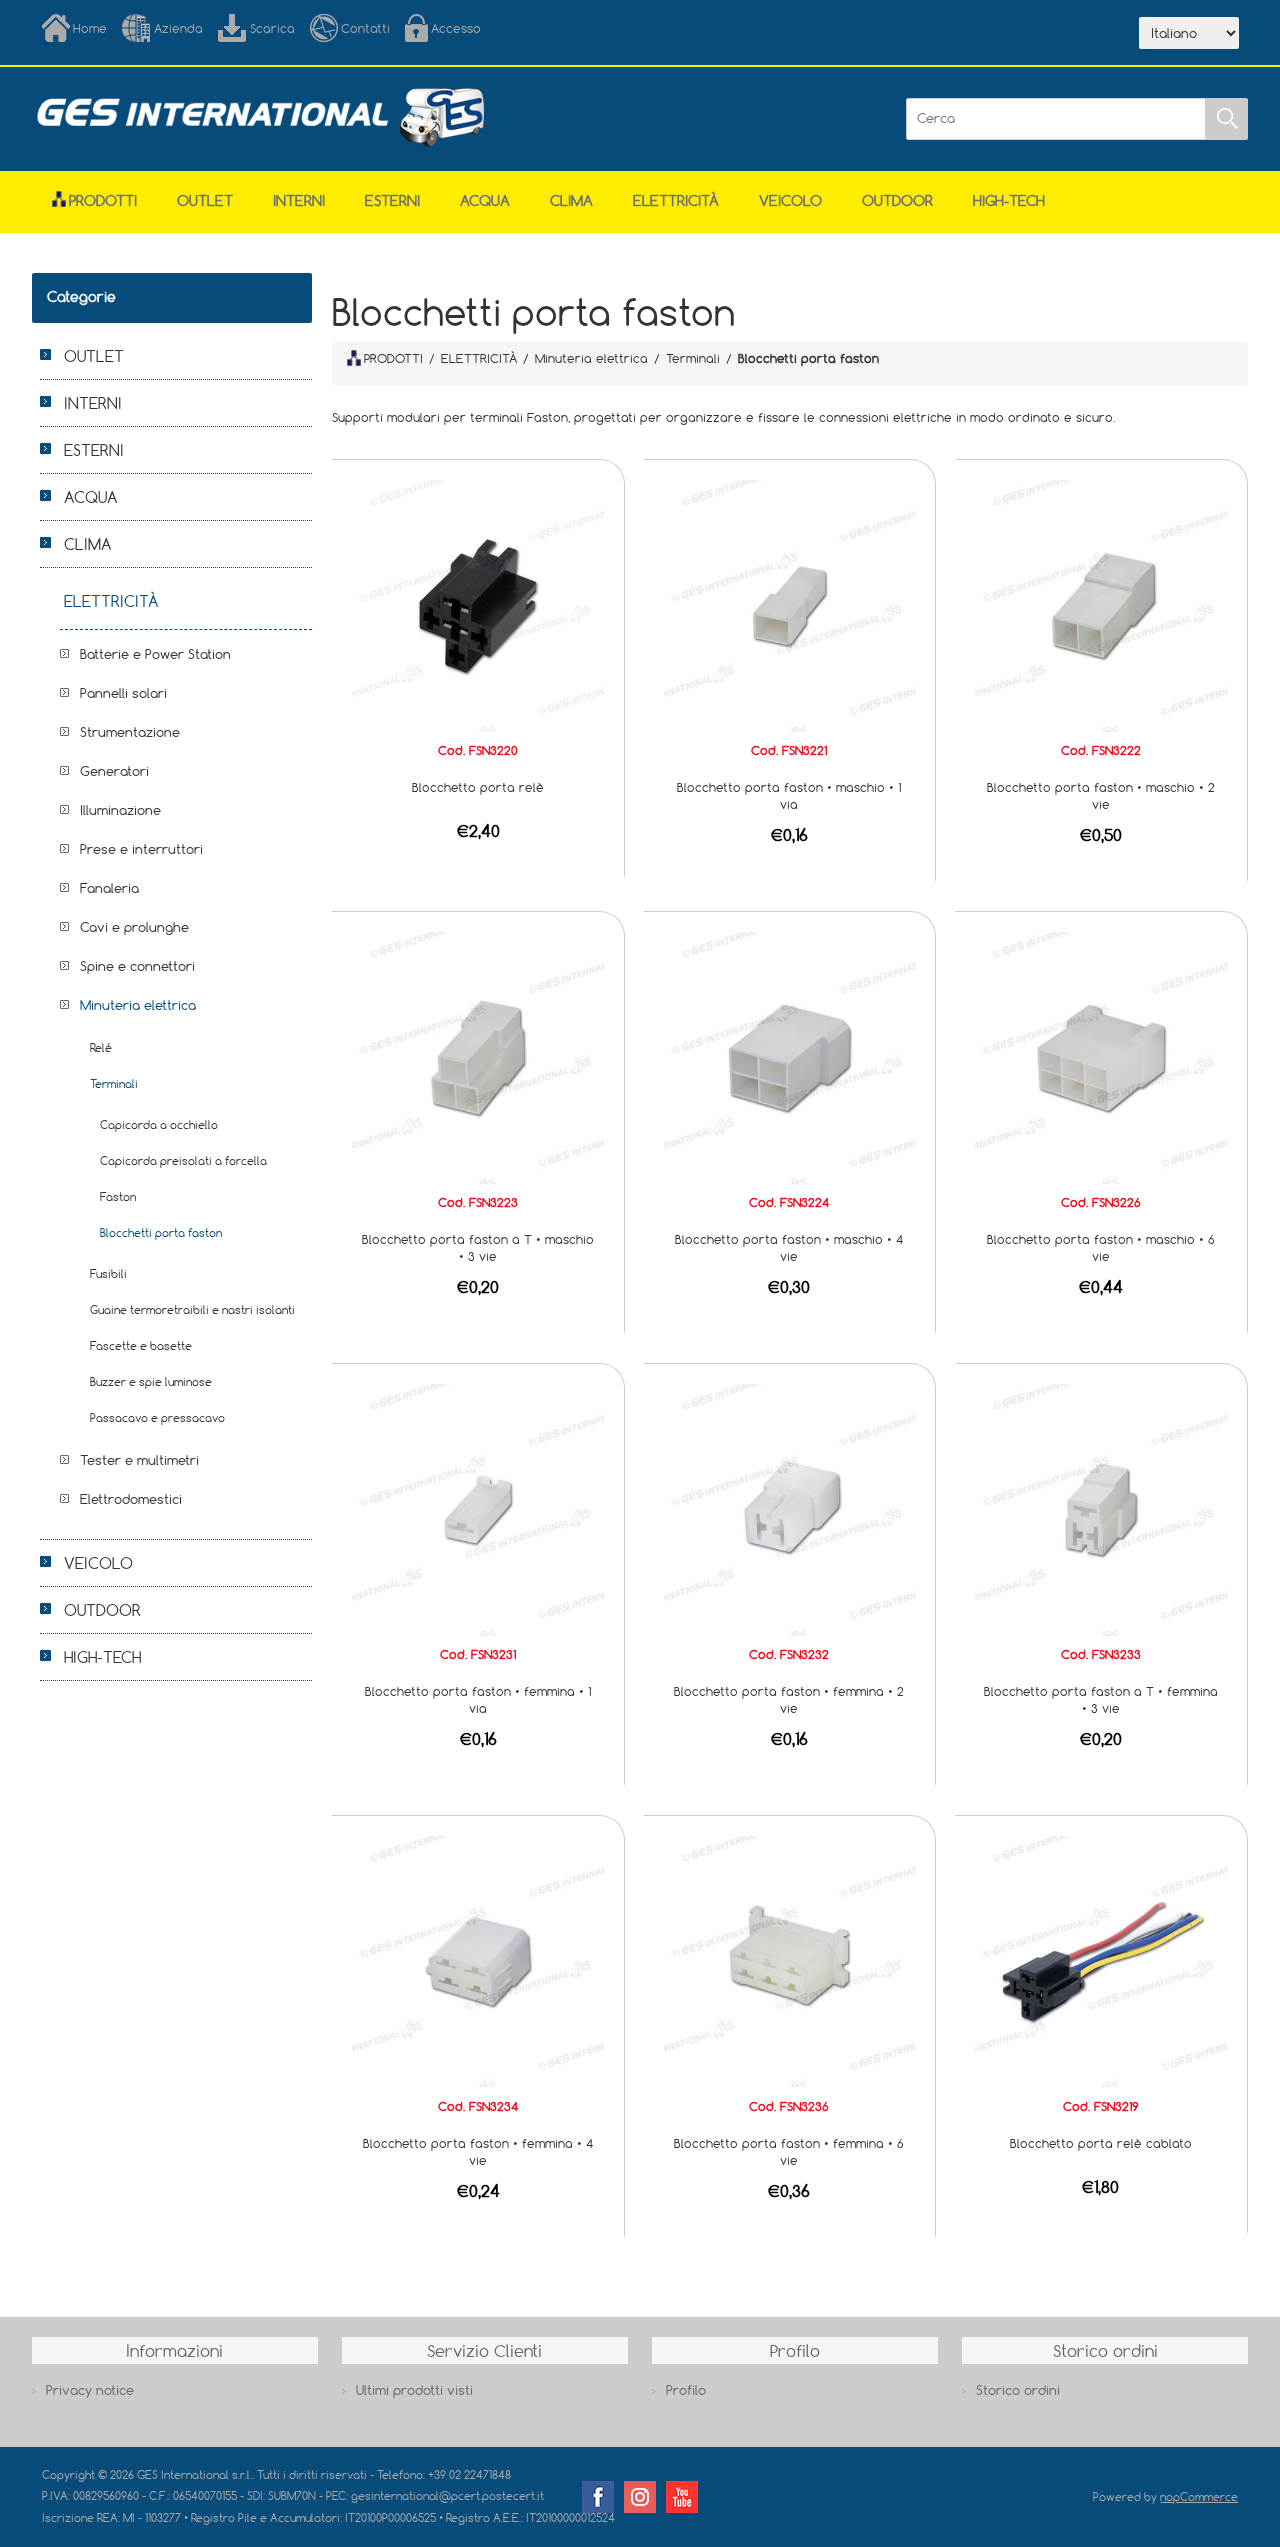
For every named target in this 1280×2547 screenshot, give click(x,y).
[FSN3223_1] (478, 1056)
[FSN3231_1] (478, 1508)
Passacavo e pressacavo (157, 1417)
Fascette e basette (141, 1345)
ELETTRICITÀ (676, 200)
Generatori (114, 771)
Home (90, 28)
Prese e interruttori (141, 849)
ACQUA (485, 200)
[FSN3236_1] (790, 1960)
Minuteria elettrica (138, 1005)
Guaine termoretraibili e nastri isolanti (192, 1309)
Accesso (456, 28)
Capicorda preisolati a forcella (183, 1160)
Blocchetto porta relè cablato (1101, 2143)
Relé (101, 1047)
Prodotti (103, 200)
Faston (118, 1196)
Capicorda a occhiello (159, 1124)
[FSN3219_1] (1101, 1960)
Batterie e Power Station (155, 654)
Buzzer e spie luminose (151, 1381)
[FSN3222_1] (1101, 604)
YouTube (682, 2497)
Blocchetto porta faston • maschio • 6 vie (1101, 1247)
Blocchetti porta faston (161, 1232)
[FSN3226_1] (1101, 1056)
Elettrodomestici (131, 1499)
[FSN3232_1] (790, 1508)
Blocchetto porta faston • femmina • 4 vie (478, 2151)
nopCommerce (1199, 2496)
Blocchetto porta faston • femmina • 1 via (478, 1699)
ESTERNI (392, 200)
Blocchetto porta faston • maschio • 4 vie (789, 1247)
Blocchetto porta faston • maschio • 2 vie (1101, 795)
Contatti (365, 28)
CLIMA (571, 200)
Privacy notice (90, 2390)
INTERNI (299, 200)
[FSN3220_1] (478, 604)
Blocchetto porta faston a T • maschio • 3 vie (478, 1247)
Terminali (114, 1083)
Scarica (272, 28)
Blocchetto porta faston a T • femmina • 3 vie (1101, 1699)
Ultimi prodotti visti (414, 2390)
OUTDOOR (897, 200)
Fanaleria (109, 888)
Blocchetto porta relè (478, 787)
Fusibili (108, 1273)
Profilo (686, 2390)
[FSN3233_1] (1101, 1508)
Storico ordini (1018, 2390)
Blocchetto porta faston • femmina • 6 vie (789, 2151)
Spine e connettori (137, 966)
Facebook (598, 2497)
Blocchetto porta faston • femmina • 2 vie (789, 1699)
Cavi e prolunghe (134, 927)
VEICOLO (790, 200)
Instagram (640, 2497)
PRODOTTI (393, 358)
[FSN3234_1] (478, 1960)
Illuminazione (120, 810)
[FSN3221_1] (790, 604)
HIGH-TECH (1009, 200)
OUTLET (205, 200)
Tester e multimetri (139, 1460)
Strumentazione (130, 732)
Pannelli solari (123, 693)
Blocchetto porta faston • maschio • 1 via (789, 795)
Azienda (178, 28)
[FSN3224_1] (790, 1056)
